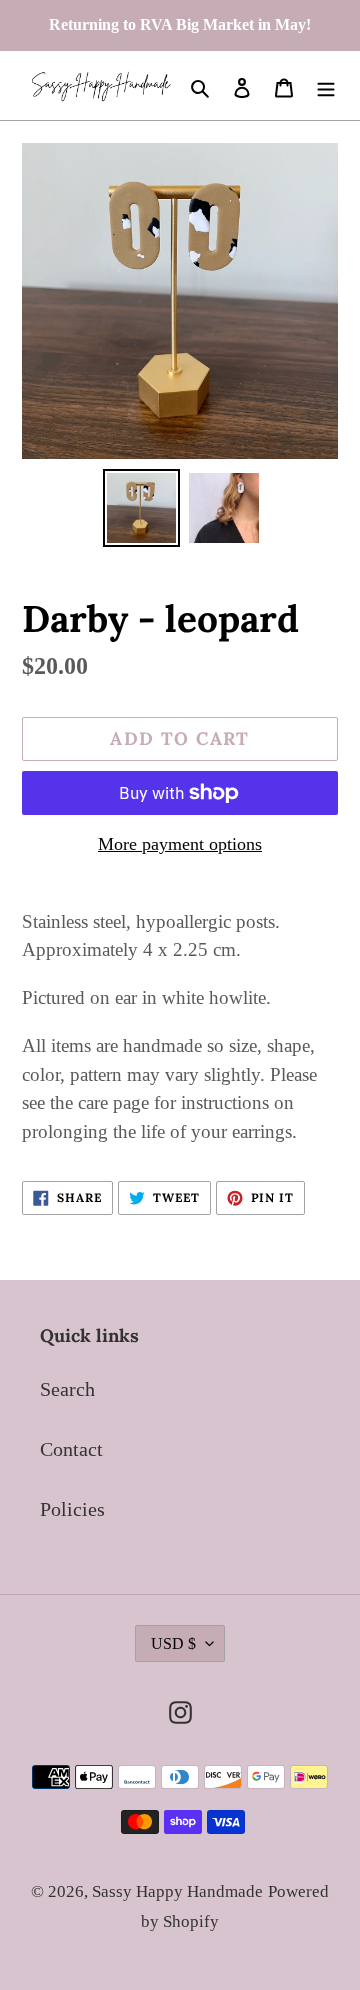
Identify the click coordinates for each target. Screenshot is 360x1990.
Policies (72, 1509)
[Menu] (326, 86)
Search (67, 1389)
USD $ (173, 1643)
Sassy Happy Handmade (177, 1891)
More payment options (180, 844)
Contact (71, 1449)
